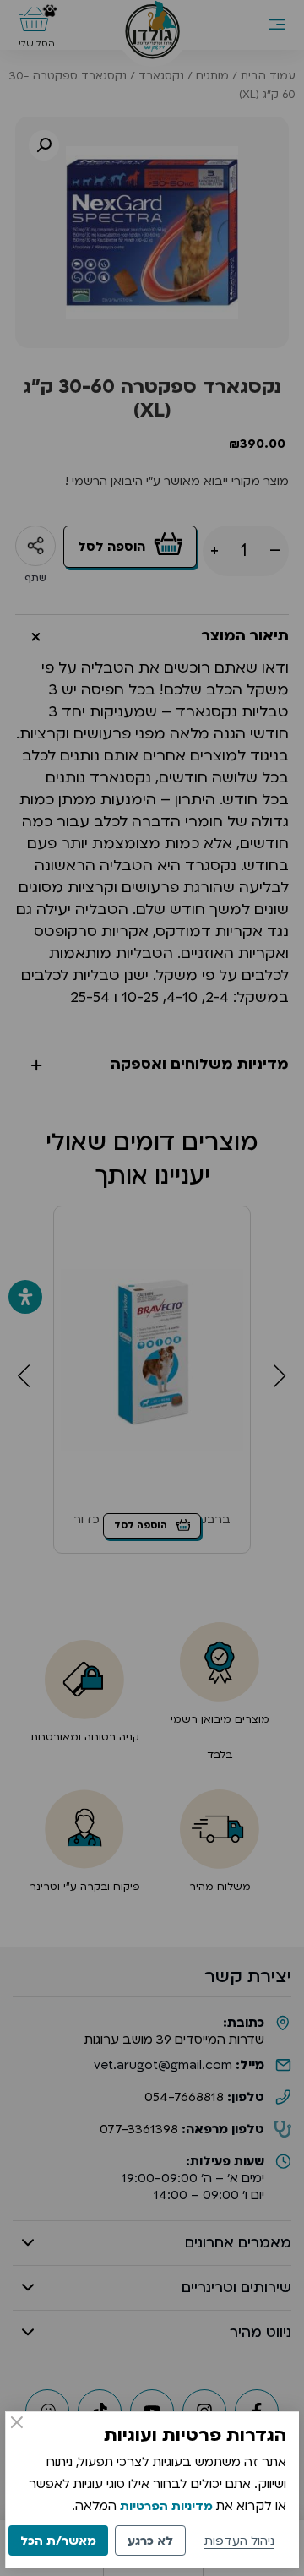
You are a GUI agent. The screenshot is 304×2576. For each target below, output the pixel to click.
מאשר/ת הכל (58, 2541)
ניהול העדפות (239, 2541)
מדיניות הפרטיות (166, 2506)
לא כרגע (150, 2541)
